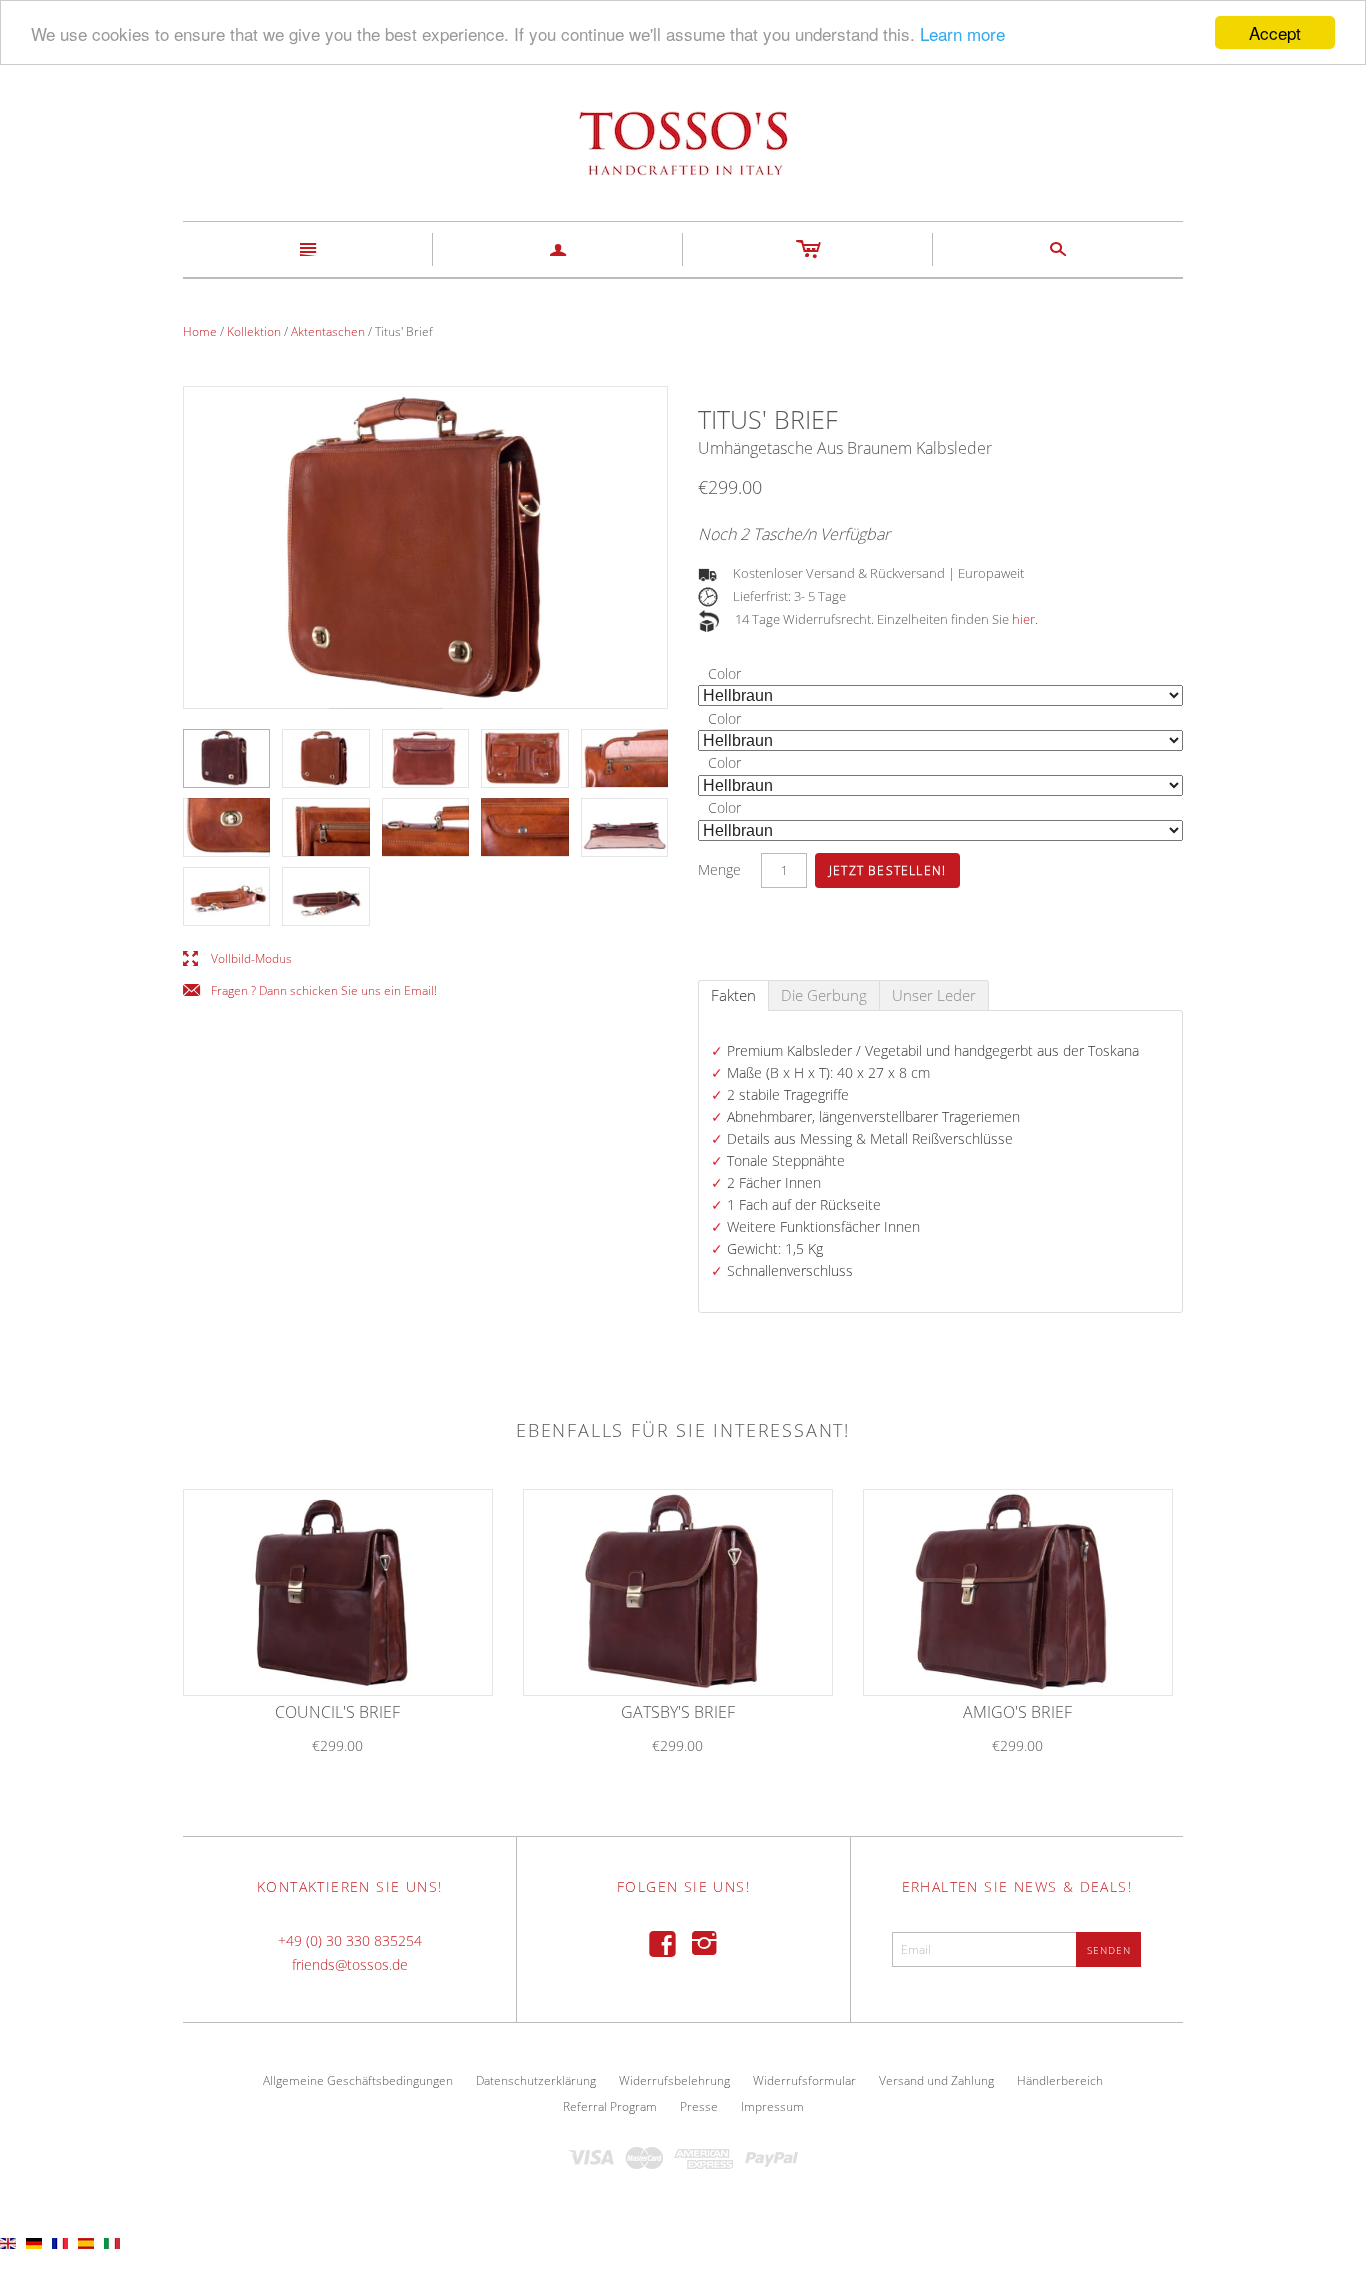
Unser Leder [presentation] (934, 995)
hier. (1025, 619)
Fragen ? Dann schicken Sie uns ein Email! (310, 991)
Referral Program (610, 2106)
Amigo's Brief (1017, 1712)
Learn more (962, 33)
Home (200, 331)
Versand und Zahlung (936, 2080)
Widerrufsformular (804, 2080)
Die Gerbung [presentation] (824, 995)
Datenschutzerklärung (536, 2080)
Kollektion (254, 331)
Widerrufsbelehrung (674, 2080)
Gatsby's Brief (678, 1712)
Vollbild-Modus (237, 959)
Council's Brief (337, 1712)
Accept (1275, 32)
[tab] (733, 995)
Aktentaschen (328, 331)
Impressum (772, 2106)
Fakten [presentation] (733, 995)
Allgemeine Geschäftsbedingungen (358, 2080)
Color (724, 673)
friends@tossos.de (350, 1964)
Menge (719, 869)
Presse (699, 2106)
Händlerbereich (1060, 2080)
